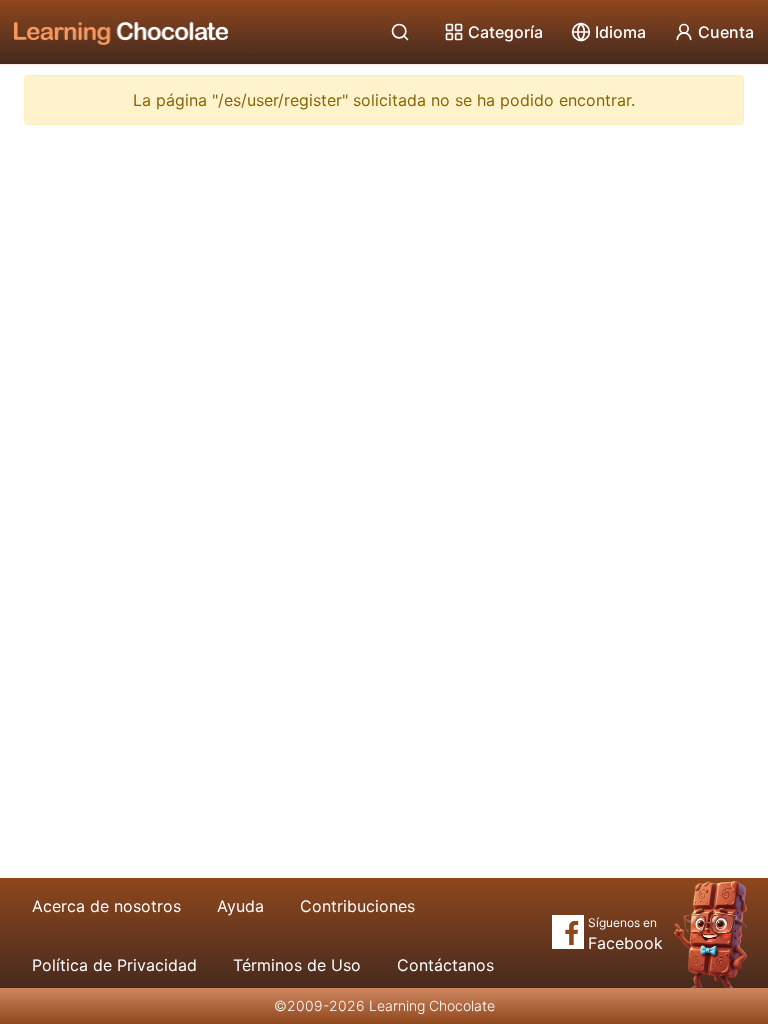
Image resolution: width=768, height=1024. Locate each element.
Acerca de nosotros (106, 906)
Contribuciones (357, 906)
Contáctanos (445, 965)
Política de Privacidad (114, 965)
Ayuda (240, 906)
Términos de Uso (297, 965)
